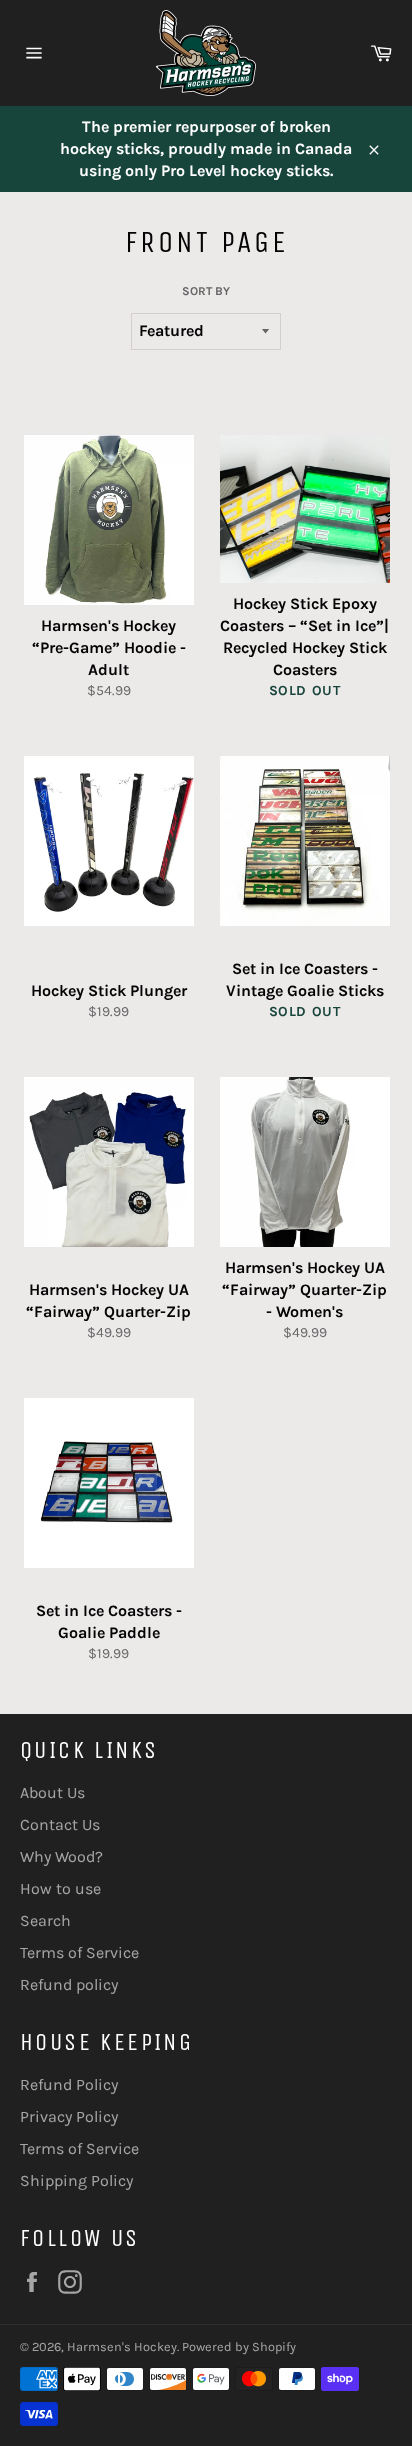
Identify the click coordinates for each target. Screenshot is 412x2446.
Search (45, 1920)
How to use (60, 1888)
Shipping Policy (76, 2180)
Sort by (206, 291)
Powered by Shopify (239, 2346)
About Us (52, 1792)
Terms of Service (79, 1952)
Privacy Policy (69, 2116)
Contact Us (60, 1824)
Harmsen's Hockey (122, 2346)
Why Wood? (61, 1856)
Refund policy (69, 1984)
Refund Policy (69, 2084)
